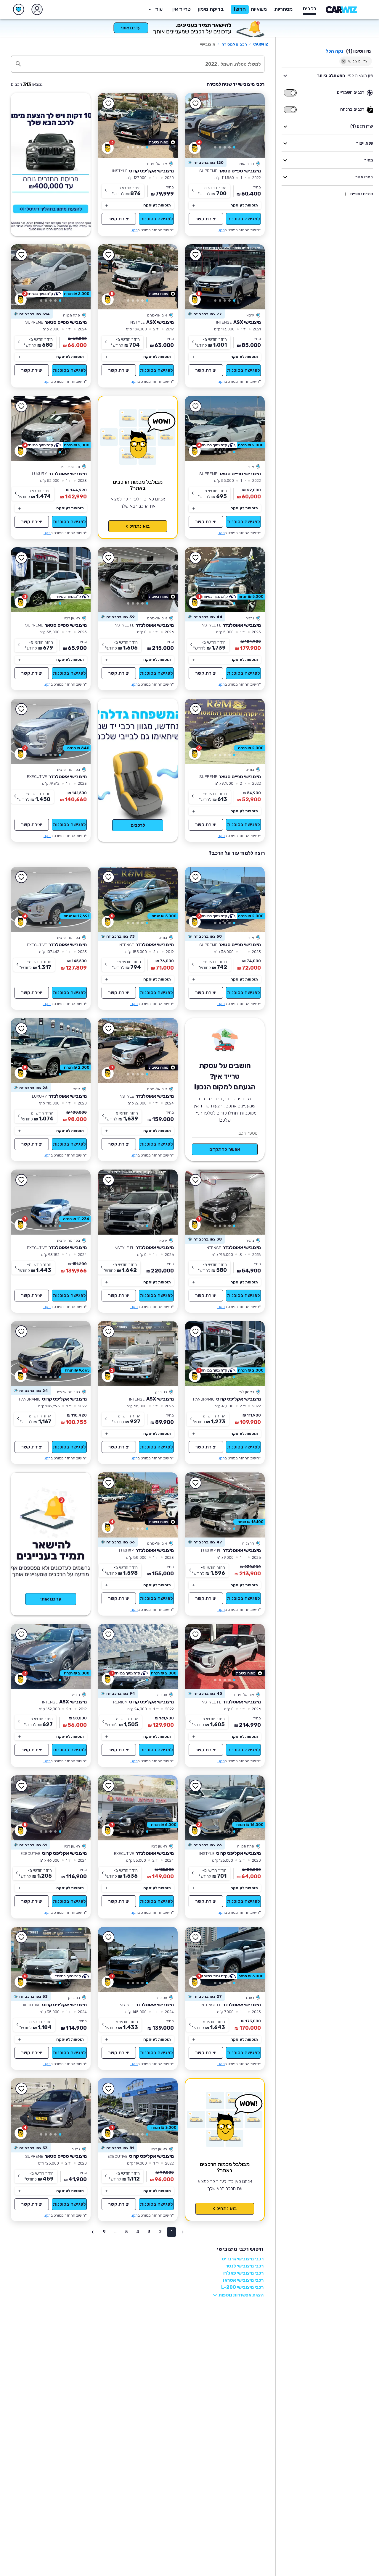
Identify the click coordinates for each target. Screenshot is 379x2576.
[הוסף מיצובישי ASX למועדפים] (195, 255)
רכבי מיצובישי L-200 (242, 2287)
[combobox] (144, 64)
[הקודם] (252, 125)
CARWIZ (261, 44)
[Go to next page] (93, 2232)
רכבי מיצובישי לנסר (245, 2266)
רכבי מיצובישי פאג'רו (243, 2273)
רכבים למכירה (234, 44)
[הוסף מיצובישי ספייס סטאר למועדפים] (195, 104)
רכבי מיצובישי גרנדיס (243, 2259)
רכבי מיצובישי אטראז (243, 2280)
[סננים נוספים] (345, 194)
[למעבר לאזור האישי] (37, 9)
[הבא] (198, 125)
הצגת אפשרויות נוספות (241, 2295)
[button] (211, 9)
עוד (159, 9)
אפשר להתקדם (225, 1149)
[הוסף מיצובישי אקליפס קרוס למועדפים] (108, 104)
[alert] (206, 163)
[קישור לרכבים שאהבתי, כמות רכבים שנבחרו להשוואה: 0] (19, 9)
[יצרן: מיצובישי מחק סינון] (343, 61)
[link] (225, 125)
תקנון (221, 230)
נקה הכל (334, 51)
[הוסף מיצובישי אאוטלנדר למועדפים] (21, 406)
